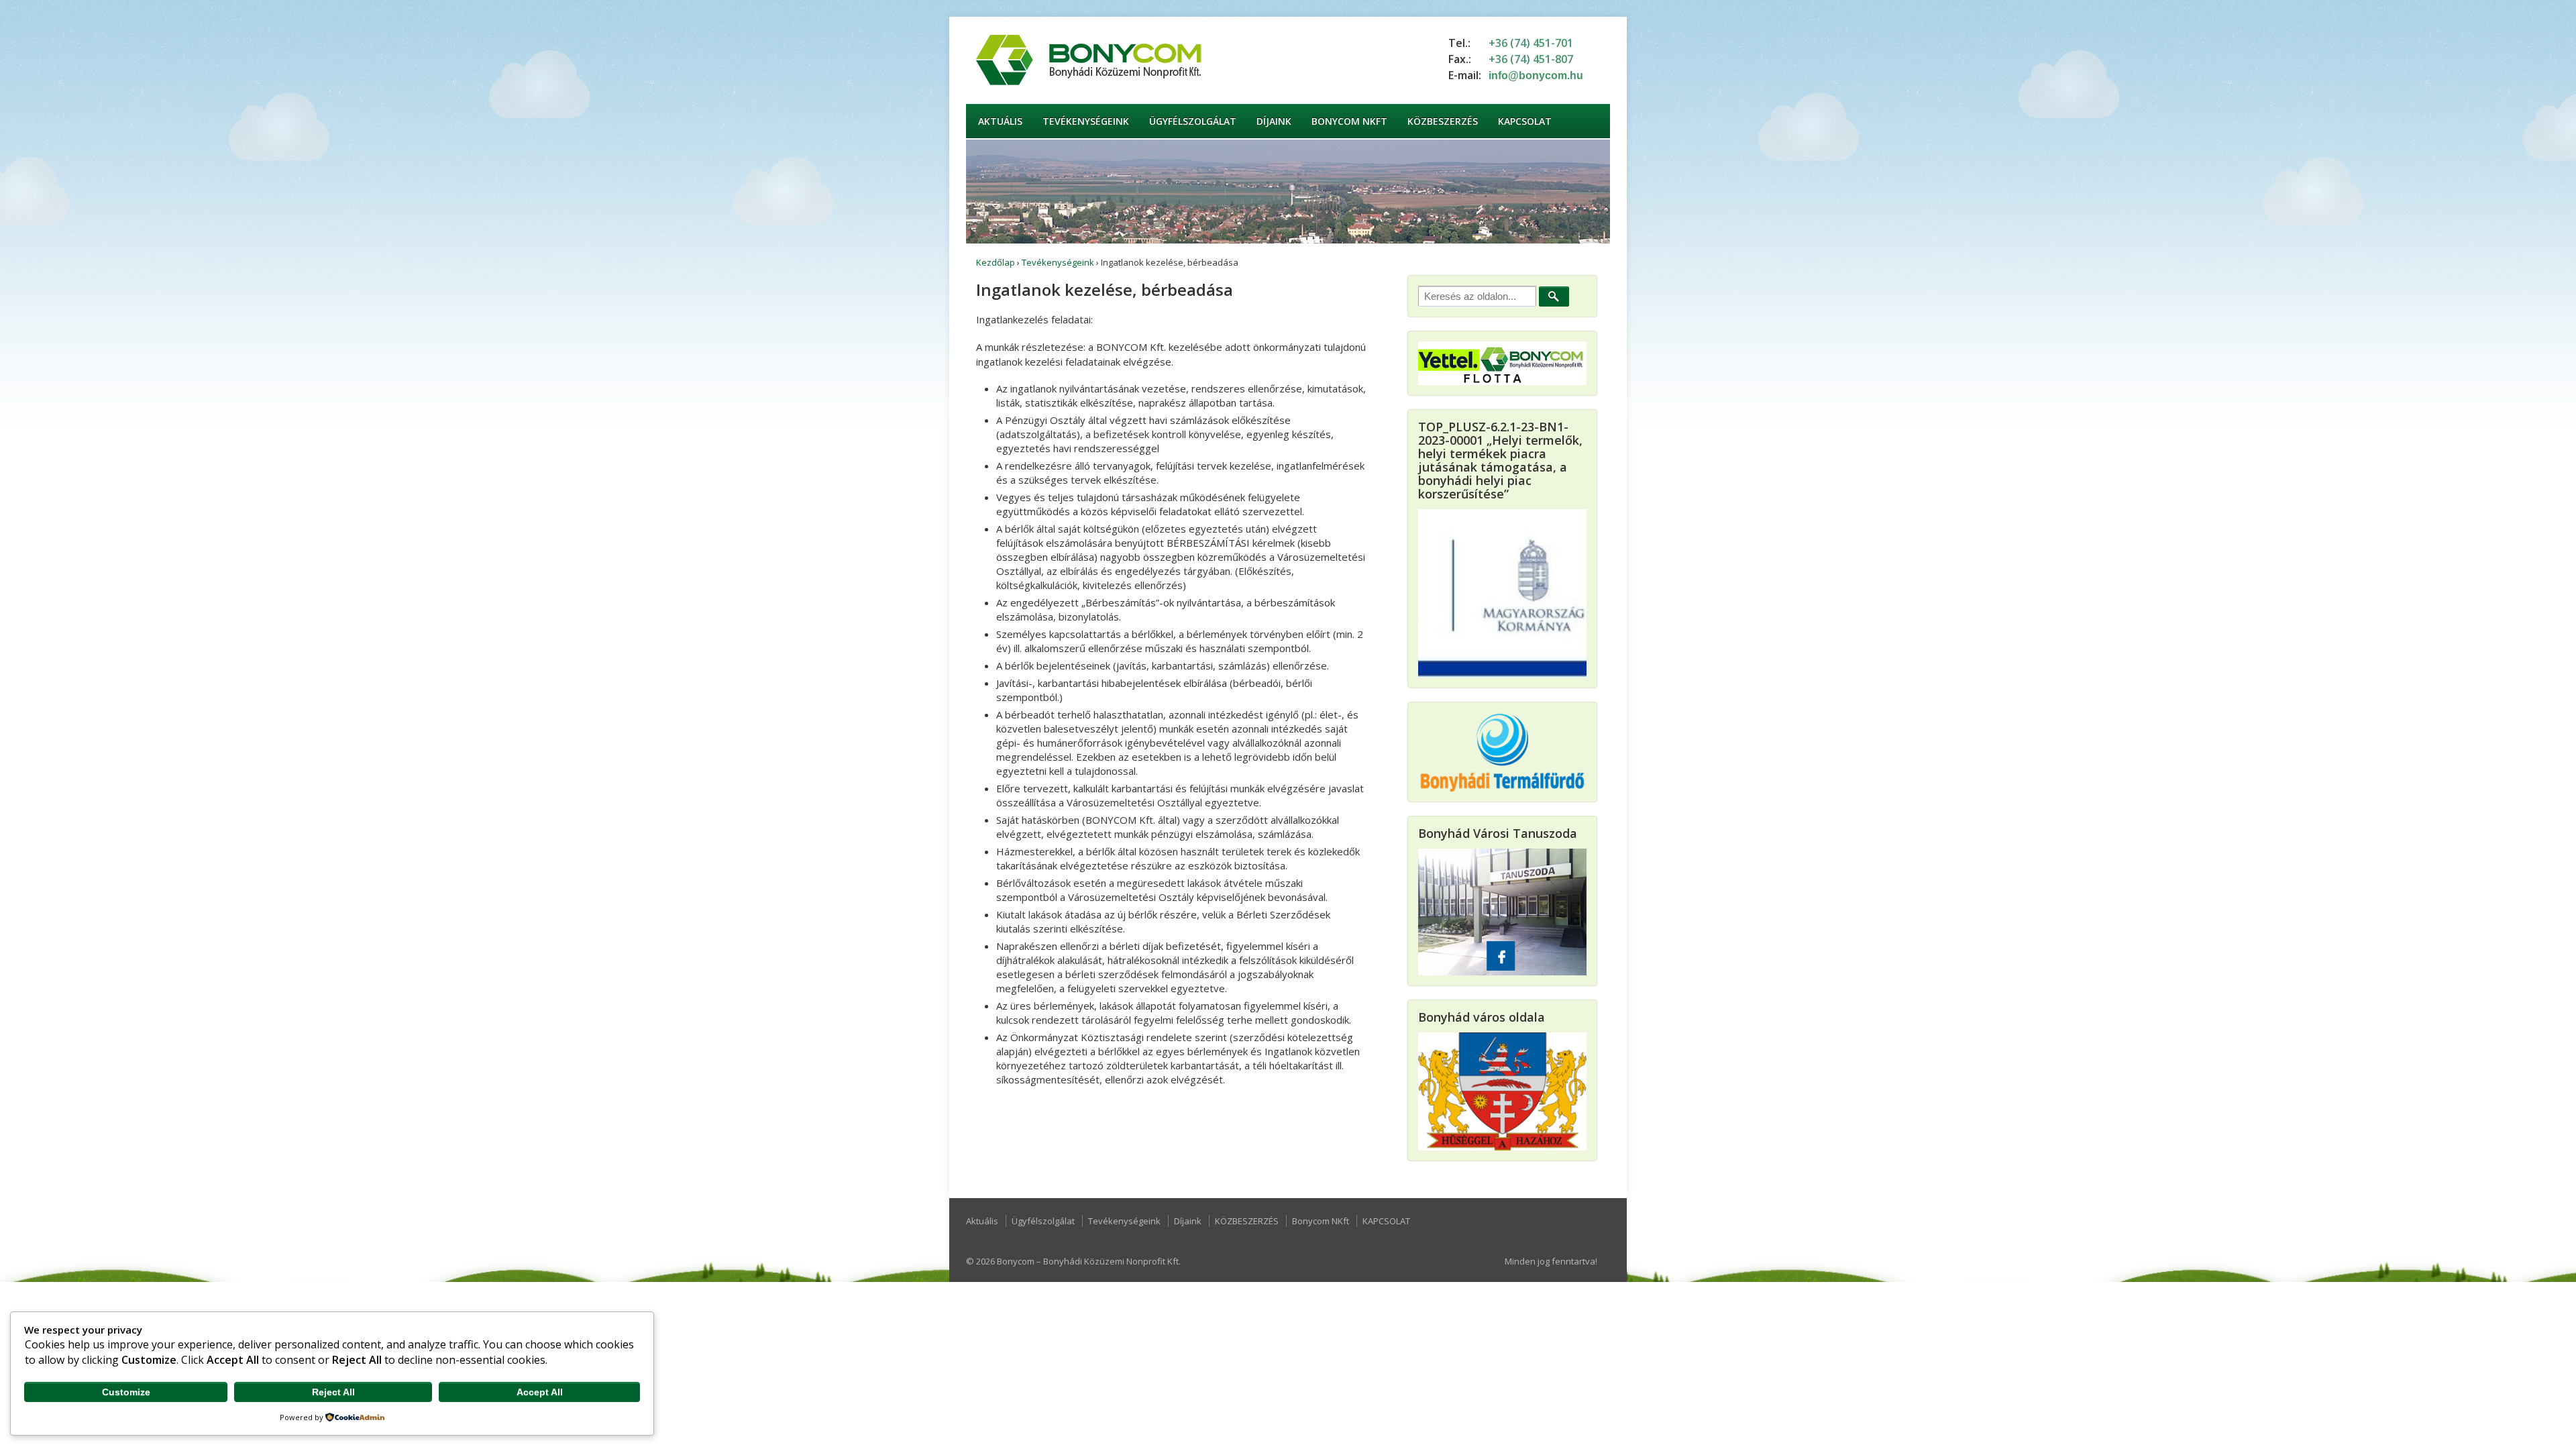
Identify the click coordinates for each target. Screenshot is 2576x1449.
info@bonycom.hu (1536, 75)
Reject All (333, 1392)
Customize (126, 1392)
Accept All (540, 1392)
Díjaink (1274, 121)
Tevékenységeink (1086, 121)
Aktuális (1000, 121)
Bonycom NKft (1349, 121)
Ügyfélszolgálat (1193, 121)
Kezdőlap (996, 262)
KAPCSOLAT (1525, 121)
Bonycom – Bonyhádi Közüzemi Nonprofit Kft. (1088, 1261)
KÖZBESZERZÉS (1443, 121)
